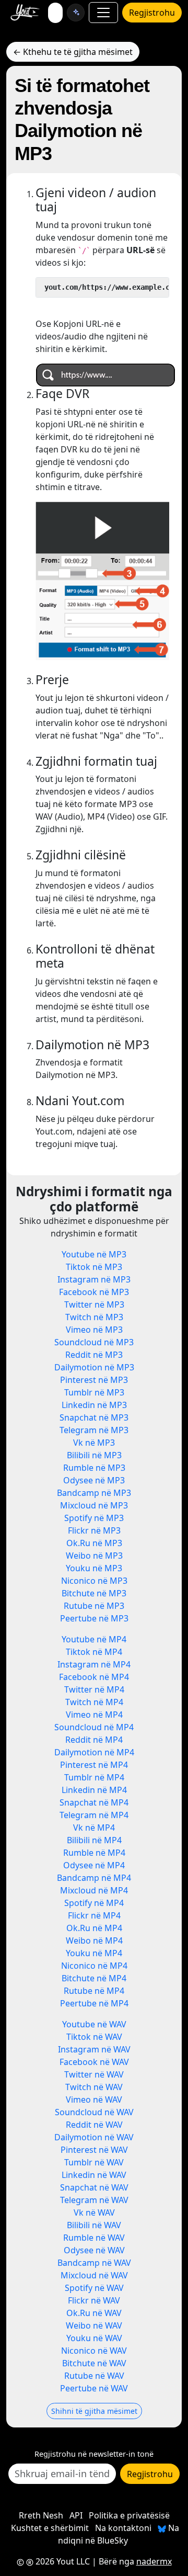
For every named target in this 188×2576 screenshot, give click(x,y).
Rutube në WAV (94, 2376)
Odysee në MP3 (94, 1480)
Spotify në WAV (94, 2288)
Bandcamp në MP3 (94, 1493)
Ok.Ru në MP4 (94, 1928)
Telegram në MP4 (94, 1815)
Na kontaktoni (123, 2528)
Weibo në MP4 (94, 1940)
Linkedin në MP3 (94, 1405)
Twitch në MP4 (94, 1702)
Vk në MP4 (94, 1828)
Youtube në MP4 (94, 1639)
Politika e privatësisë (129, 2515)
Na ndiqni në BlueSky (119, 2534)
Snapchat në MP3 (94, 1417)
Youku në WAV (94, 2338)
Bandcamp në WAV (94, 2263)
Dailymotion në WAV (94, 2137)
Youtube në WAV (94, 2024)
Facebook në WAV (94, 2062)
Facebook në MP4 (94, 1677)
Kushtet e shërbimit (50, 2528)
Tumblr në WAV (94, 2162)
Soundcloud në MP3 (94, 1342)
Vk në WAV (94, 2212)
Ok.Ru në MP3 (94, 1543)
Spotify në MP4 (94, 1903)
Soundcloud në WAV (94, 2112)
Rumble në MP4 (94, 1853)
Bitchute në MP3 (94, 1593)
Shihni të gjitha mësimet (94, 2411)
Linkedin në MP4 (94, 1790)
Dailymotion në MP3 (94, 1367)
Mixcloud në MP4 (94, 1890)
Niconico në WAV (94, 2351)
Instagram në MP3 (94, 1279)
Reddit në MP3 (94, 1355)
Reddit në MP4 (94, 1740)
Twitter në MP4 (94, 1689)
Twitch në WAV (94, 2087)
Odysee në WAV (94, 2250)
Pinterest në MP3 (94, 1380)
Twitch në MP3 (94, 1317)
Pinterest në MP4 (94, 1765)
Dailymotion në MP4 (94, 1752)
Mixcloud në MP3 (94, 1505)
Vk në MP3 (94, 1443)
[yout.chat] (76, 13)
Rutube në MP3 (94, 1606)
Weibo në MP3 (94, 1556)
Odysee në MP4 (94, 1865)
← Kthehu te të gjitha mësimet (73, 52)
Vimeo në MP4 (94, 1715)
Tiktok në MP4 (94, 1652)
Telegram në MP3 (94, 1430)
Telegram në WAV (94, 2200)
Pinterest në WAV (94, 2150)
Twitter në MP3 (94, 1304)
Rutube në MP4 (94, 1991)
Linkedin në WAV (94, 2175)
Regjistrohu (152, 13)
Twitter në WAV (94, 2074)
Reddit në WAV (94, 2125)
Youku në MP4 (94, 1953)
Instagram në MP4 (94, 1664)
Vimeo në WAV (94, 2100)
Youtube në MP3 (94, 1254)
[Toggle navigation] (103, 13)
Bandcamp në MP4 (94, 1878)
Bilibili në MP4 (94, 1840)
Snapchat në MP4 (94, 1802)
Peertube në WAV (94, 2388)
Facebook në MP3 (94, 1292)
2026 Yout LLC (62, 2561)
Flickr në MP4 (94, 1915)
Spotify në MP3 (94, 1518)
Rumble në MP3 (94, 1468)
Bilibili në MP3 (94, 1455)
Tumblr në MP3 (94, 1392)
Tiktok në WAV (94, 2037)
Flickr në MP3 (94, 1530)
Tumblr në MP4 (94, 1777)
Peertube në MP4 (94, 2003)
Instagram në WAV (94, 2049)
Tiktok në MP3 (94, 1267)
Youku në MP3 (94, 1568)
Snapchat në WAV (94, 2187)
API (76, 2515)
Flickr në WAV (94, 2300)
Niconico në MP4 (94, 1966)
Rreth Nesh (41, 2515)
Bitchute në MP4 (94, 1978)
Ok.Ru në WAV (94, 2313)
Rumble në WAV (94, 2238)
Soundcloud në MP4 (94, 1727)
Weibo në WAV (94, 2325)
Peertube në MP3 (94, 1618)
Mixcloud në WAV (94, 2275)
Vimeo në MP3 (94, 1330)
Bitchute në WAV (94, 2363)
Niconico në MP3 (94, 1581)
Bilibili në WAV (94, 2225)
